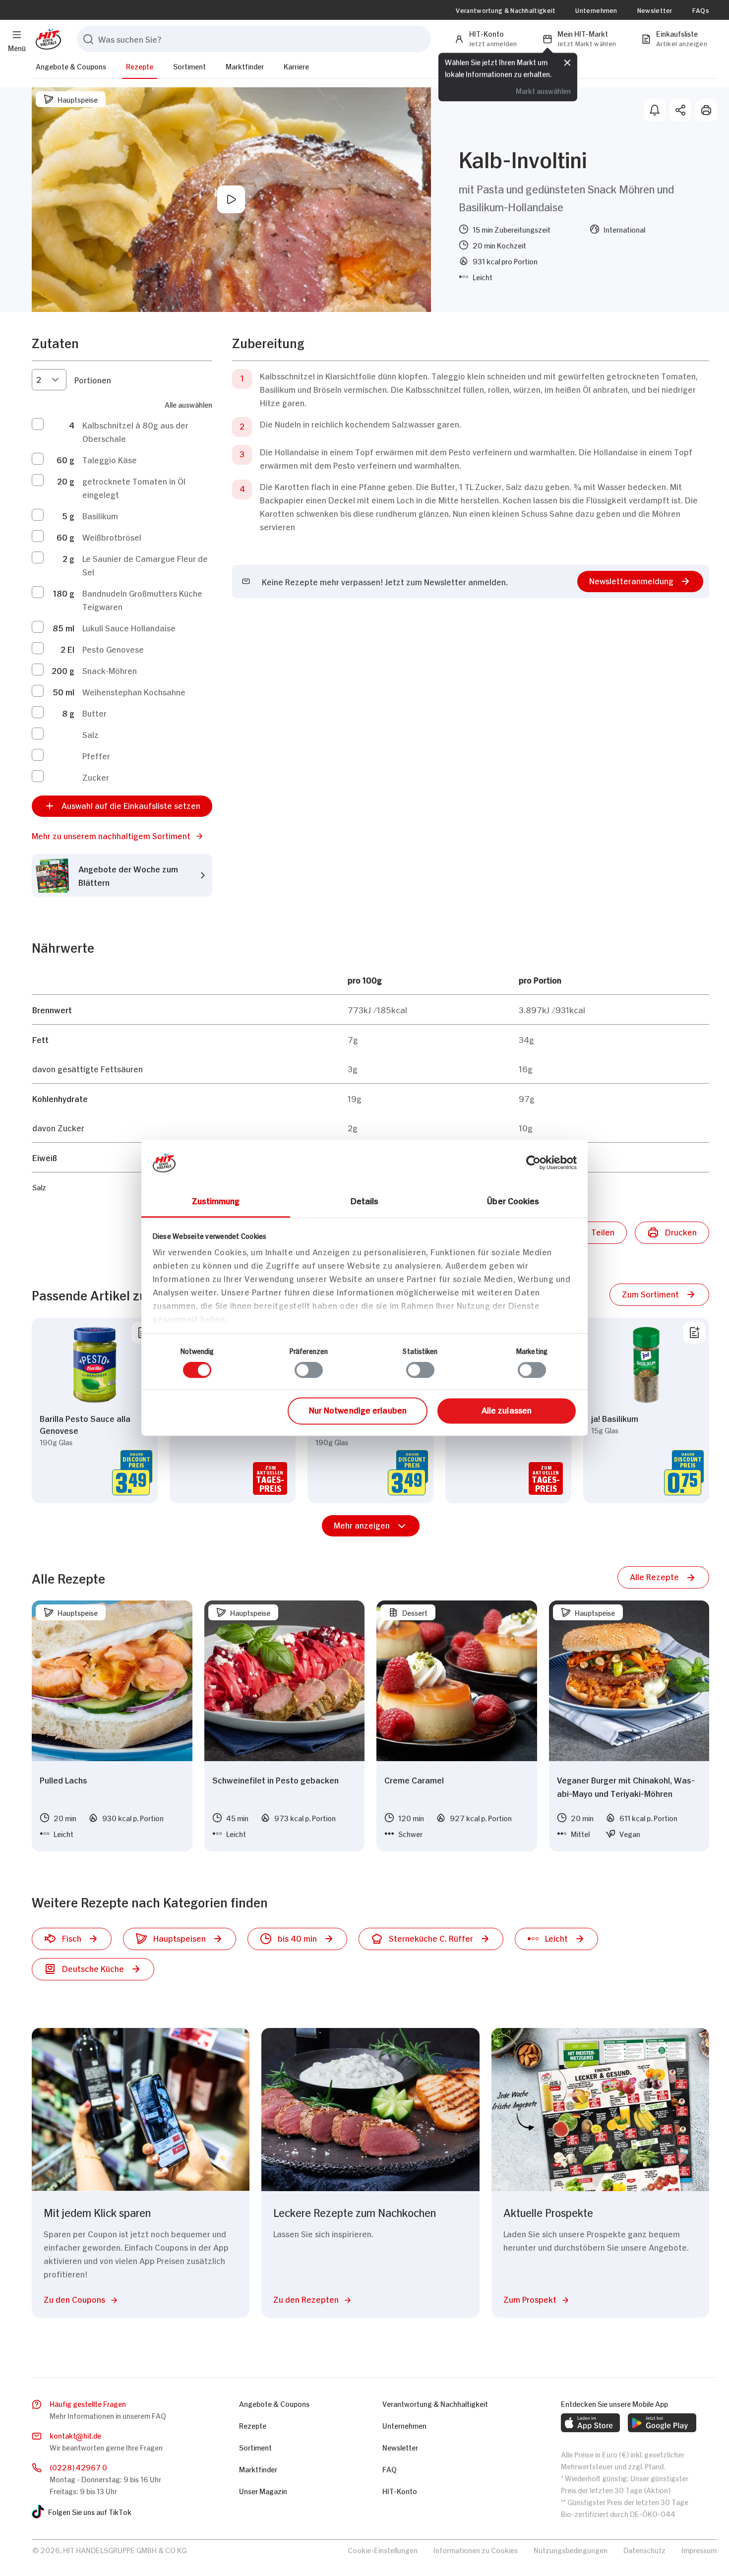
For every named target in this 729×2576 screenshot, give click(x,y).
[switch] (309, 1370)
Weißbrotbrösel (112, 537)
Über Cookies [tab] (513, 1200)
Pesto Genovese (113, 649)
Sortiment (189, 66)
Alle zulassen (507, 1410)
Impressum (699, 2549)
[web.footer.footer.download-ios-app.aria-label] (590, 2423)
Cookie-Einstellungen (383, 2549)
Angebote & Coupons (71, 66)
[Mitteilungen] (655, 110)
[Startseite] (46, 39)
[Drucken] (706, 110)
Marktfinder (245, 66)
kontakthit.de (75, 2435)
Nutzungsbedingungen (571, 2549)
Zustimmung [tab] (216, 1200)
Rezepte (140, 66)
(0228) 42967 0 (78, 2467)
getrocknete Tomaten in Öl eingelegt (134, 487)
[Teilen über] (680, 110)
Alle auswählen (188, 404)
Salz (91, 734)
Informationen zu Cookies (476, 2549)
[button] (122, 835)
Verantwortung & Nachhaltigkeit (506, 10)
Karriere (296, 66)
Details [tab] (365, 1200)
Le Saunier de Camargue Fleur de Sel (145, 565)
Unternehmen (596, 10)
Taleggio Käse (110, 459)
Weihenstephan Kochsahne (134, 691)
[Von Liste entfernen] (694, 1333)
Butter (94, 713)
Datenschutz (644, 2549)
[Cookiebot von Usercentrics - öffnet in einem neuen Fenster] (533, 1163)
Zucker (96, 777)
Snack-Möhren (110, 670)
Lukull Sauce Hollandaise (129, 627)
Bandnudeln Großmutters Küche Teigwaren (142, 599)
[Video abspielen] (231, 199)
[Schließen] (567, 63)
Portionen (93, 379)
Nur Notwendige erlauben (358, 1410)
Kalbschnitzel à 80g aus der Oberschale (135, 431)
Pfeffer (96, 755)
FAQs (701, 10)
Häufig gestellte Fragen (88, 2403)
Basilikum (100, 515)
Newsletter (655, 10)
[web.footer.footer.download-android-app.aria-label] (662, 2423)
